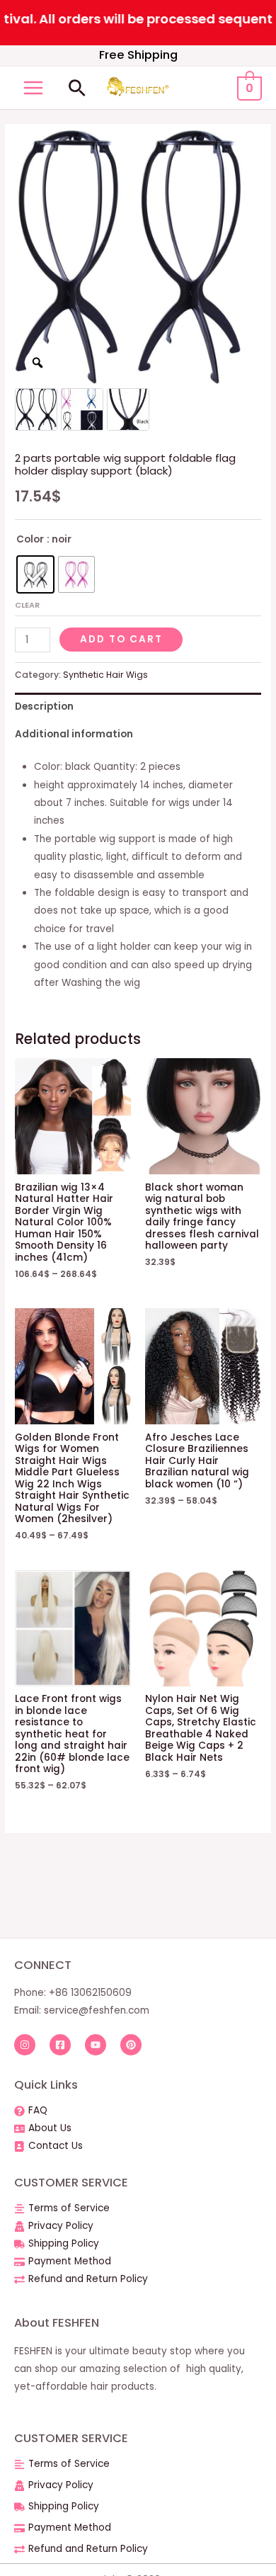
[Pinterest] (131, 2045)
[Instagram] (25, 2045)
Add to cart (121, 639)
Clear (27, 605)
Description (44, 707)
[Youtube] (96, 2045)
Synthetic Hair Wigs (105, 675)
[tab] (138, 707)
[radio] (35, 574)
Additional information (74, 734)
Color (30, 539)
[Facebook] (60, 2045)
